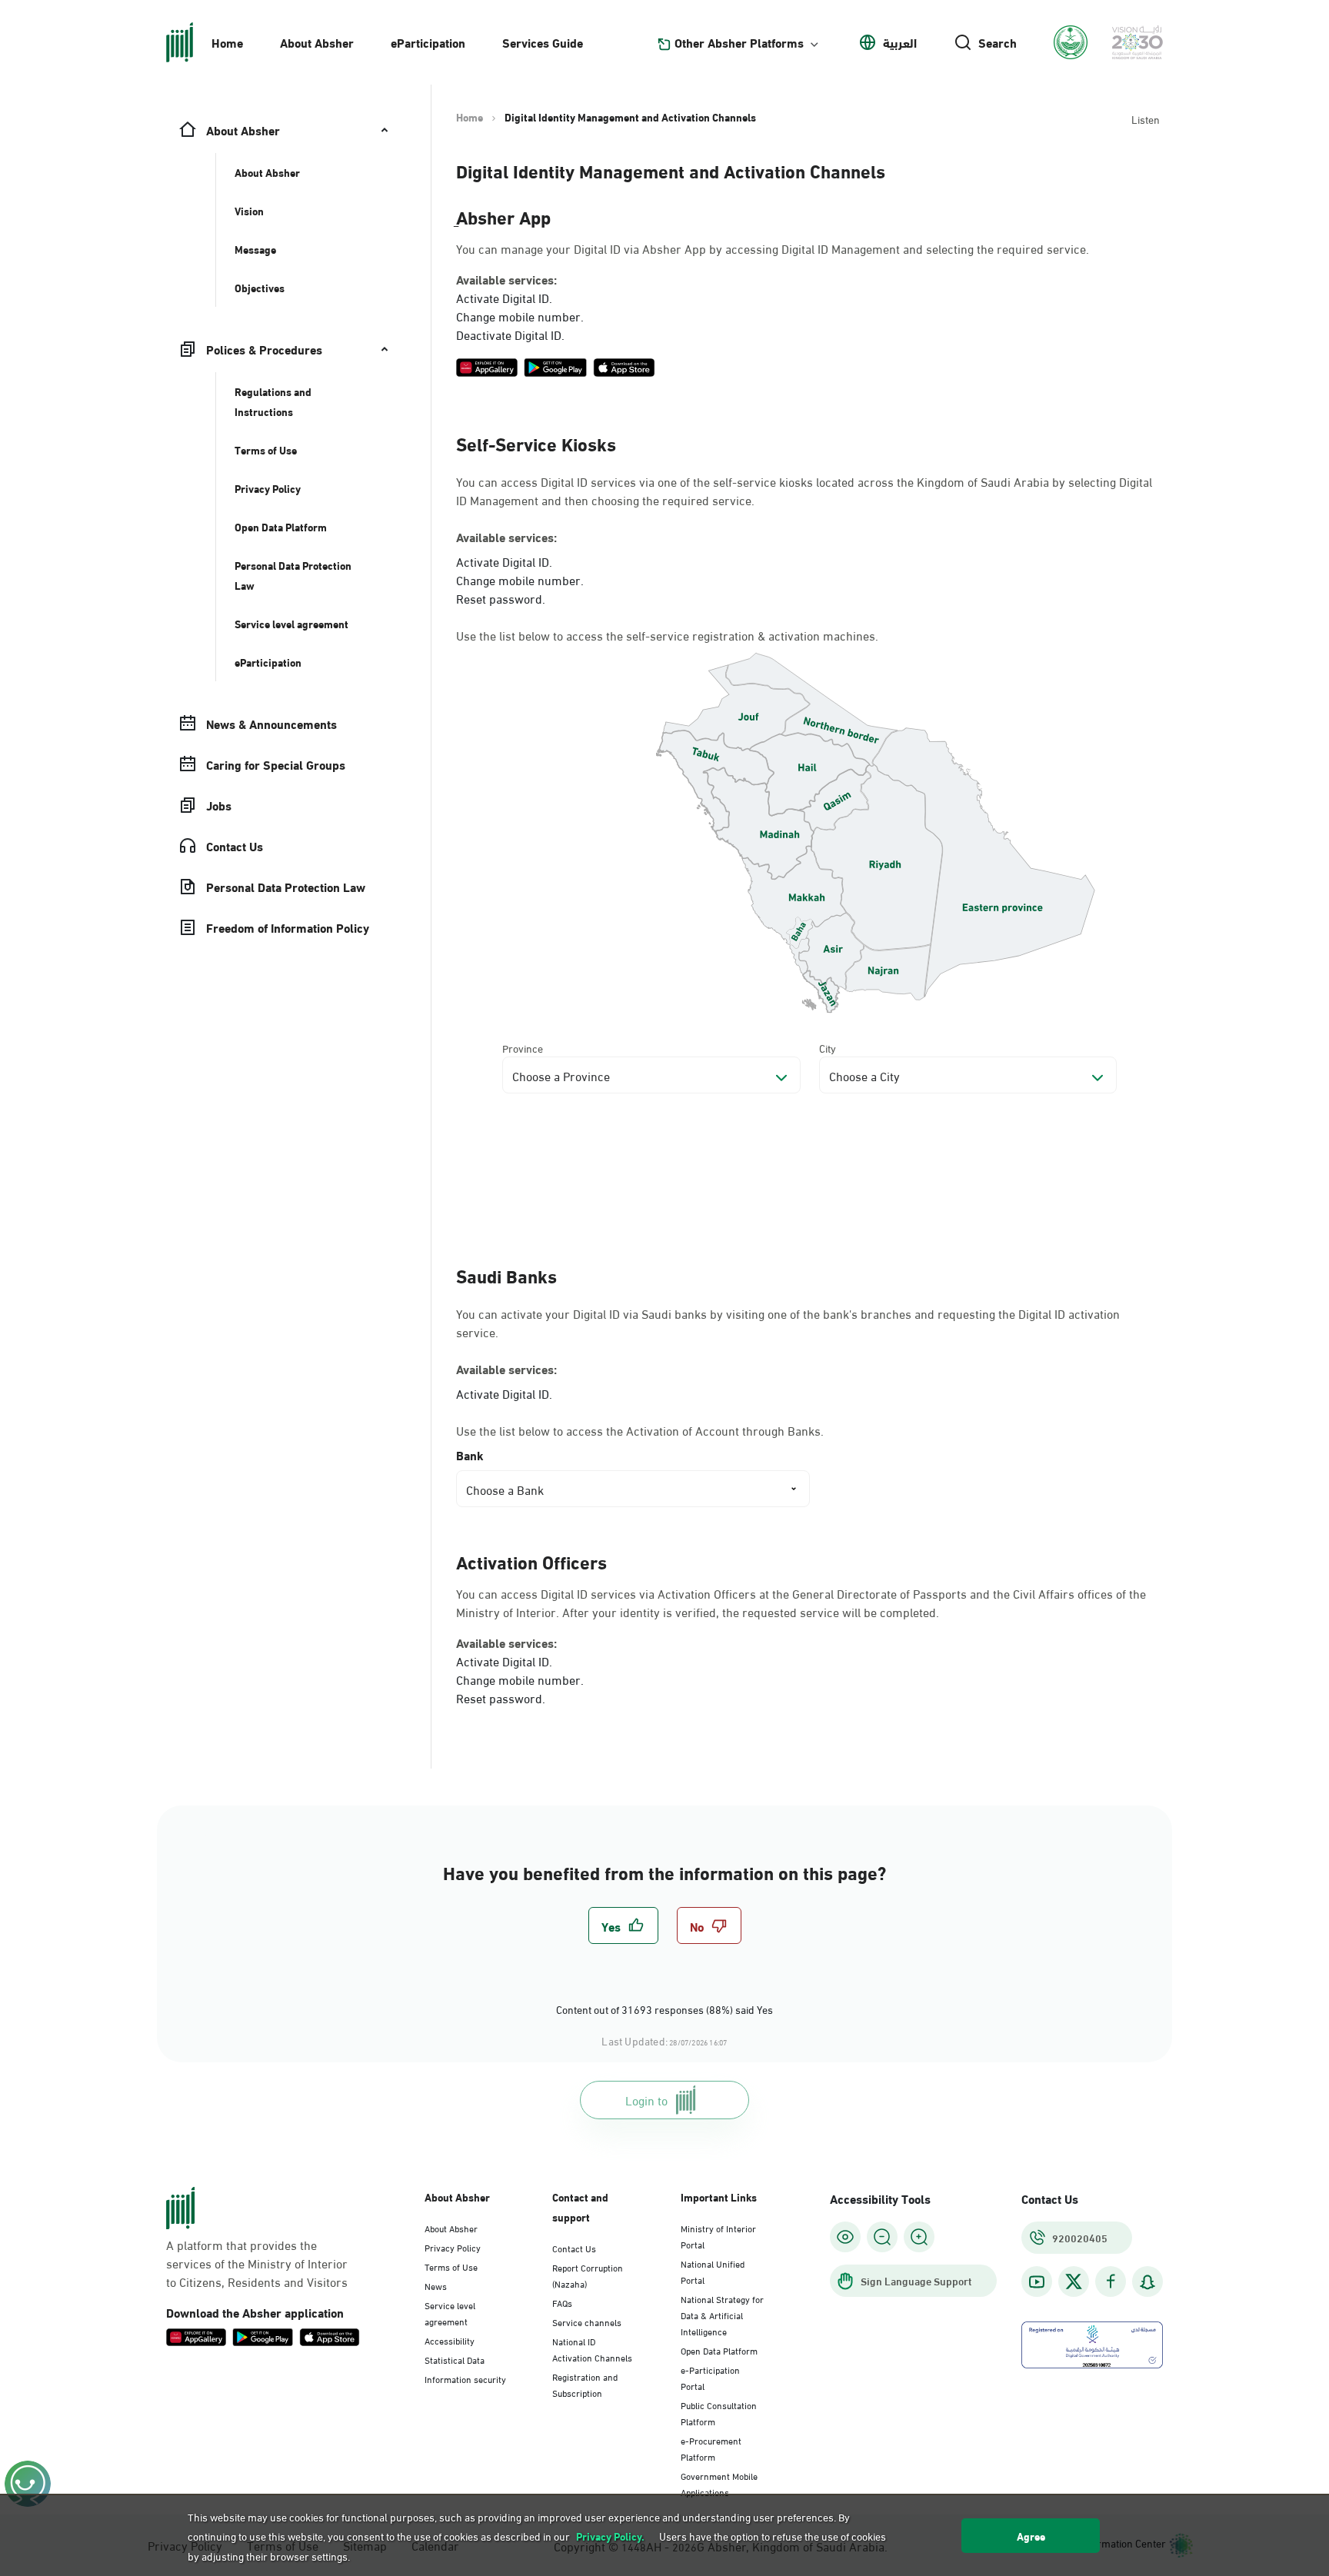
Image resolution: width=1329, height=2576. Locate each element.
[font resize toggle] (882, 2237)
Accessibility (450, 2340)
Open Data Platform (719, 2350)
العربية (900, 42)
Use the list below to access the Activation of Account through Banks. (640, 1430)
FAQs (562, 2302)
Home (227, 42)
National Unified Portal (713, 2271)
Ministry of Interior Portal (718, 2236)
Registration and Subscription (585, 2384)
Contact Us (574, 2248)
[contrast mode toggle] (845, 2237)
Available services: (506, 279)
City (828, 1048)
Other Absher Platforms (739, 42)
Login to (646, 2100)
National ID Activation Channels (592, 2349)
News (436, 2285)
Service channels (587, 2321)
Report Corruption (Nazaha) (588, 2275)
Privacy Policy (453, 2247)
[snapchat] (1147, 2282)
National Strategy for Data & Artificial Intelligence (722, 2315)
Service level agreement (450, 2313)
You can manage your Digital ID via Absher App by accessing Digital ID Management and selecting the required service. (773, 248)
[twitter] (1074, 2281)
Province (523, 1048)
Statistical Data (455, 2359)
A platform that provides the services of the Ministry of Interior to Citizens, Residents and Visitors (257, 2263)
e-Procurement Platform (711, 2448)
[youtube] (1037, 2282)
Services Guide (543, 42)
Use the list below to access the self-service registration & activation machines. (667, 635)
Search (998, 42)
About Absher (317, 42)
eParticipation (428, 42)
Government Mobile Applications (719, 2483)
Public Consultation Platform (719, 2413)
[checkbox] (623, 1925)
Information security (465, 2378)
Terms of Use (451, 2266)
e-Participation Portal (710, 2377)
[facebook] (1111, 2282)
